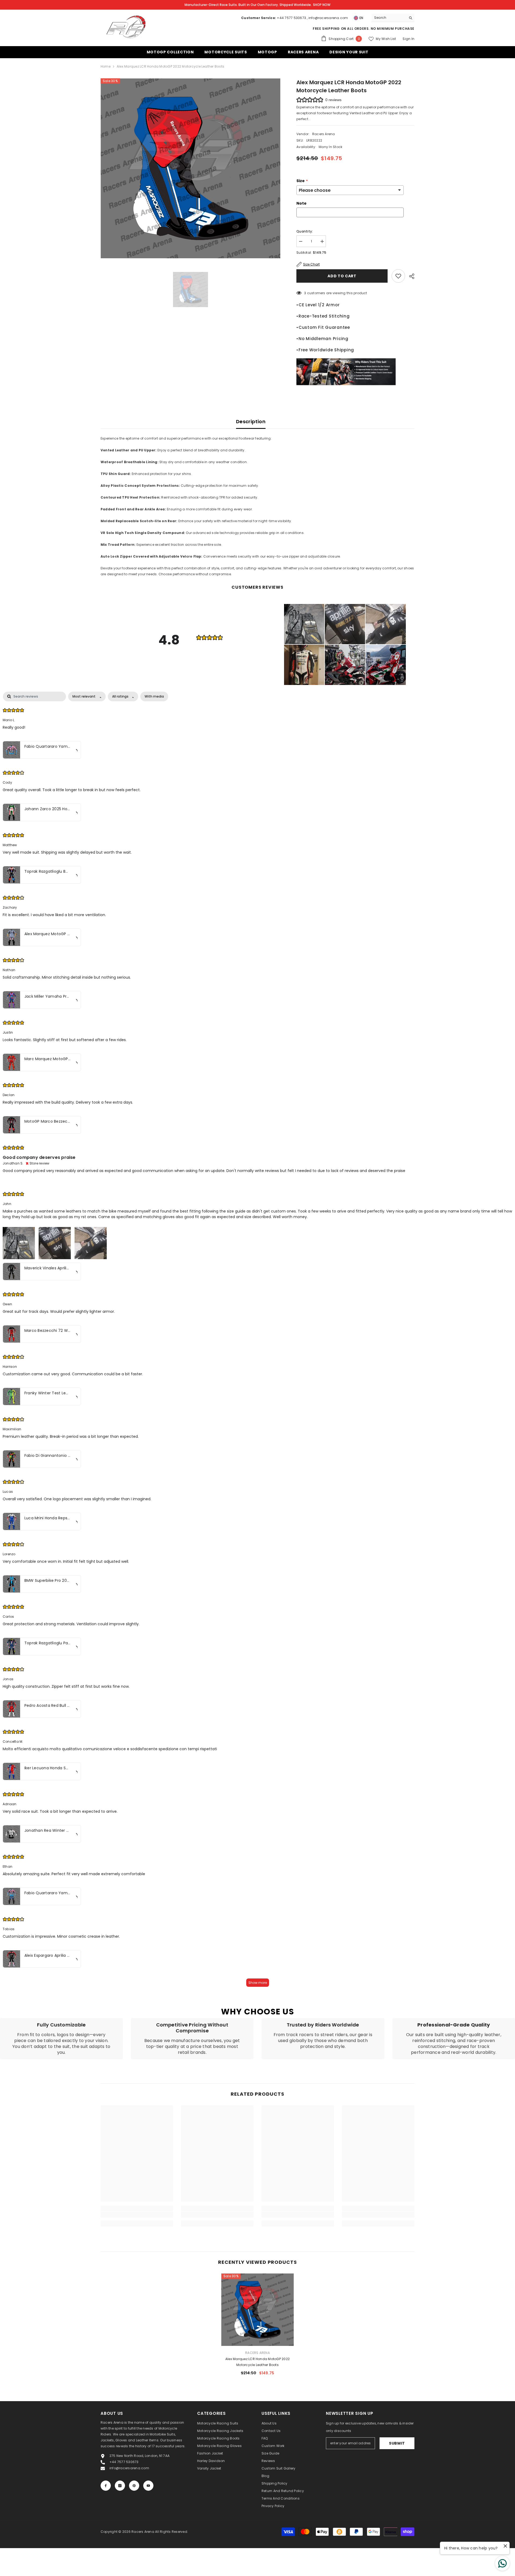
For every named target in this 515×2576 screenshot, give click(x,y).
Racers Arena (324, 134)
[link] (61, 2039)
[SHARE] (410, 276)
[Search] (393, 18)
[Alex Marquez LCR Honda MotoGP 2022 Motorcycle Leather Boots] (257, 2310)
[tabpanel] (257, 1342)
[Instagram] (120, 2486)
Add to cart (342, 276)
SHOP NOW (322, 5)
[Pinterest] (134, 2486)
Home (106, 66)
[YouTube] (148, 2486)
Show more (258, 1983)
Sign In (409, 39)
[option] (191, 168)
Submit (397, 2443)
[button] (304, 624)
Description (251, 421)
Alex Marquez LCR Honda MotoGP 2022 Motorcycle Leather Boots (257, 2362)
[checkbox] (154, 696)
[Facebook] (106, 2486)
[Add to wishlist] (398, 276)
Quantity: (305, 231)
